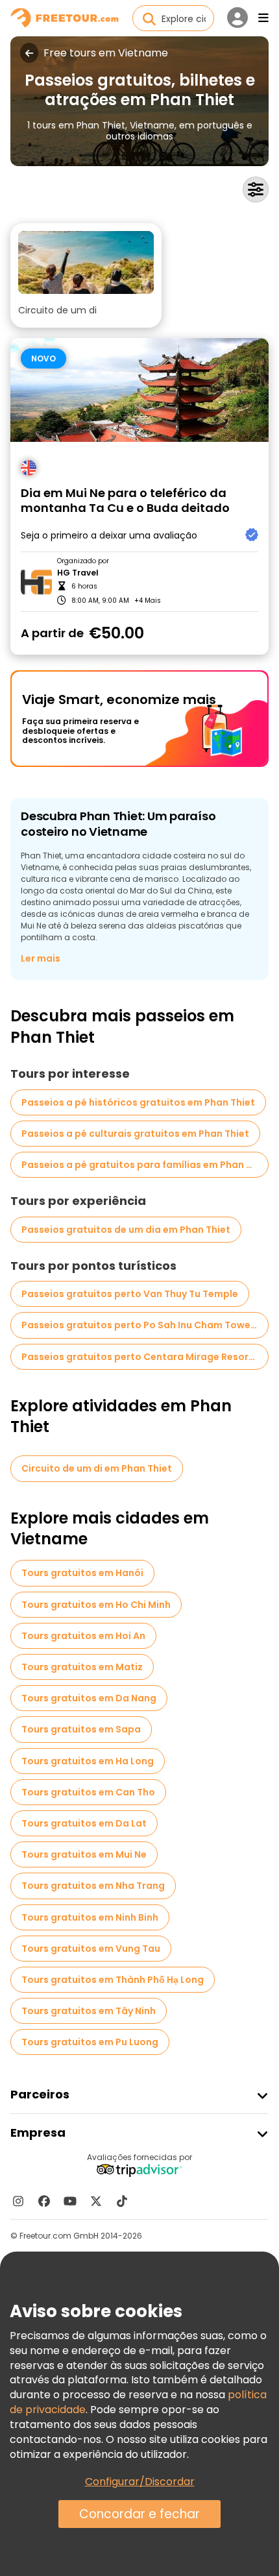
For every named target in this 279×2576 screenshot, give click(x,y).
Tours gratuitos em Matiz (82, 1667)
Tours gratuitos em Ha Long (88, 1761)
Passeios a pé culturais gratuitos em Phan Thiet (135, 1134)
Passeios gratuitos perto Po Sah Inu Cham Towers (140, 1325)
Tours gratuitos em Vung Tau (91, 1949)
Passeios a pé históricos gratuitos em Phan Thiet (138, 1102)
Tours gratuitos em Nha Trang (93, 1886)
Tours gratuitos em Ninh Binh (90, 1917)
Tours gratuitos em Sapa (81, 1729)
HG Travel (78, 573)
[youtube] (70, 2201)
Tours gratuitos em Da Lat (84, 1823)
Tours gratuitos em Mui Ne (84, 1854)
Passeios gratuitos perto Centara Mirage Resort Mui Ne (145, 1357)
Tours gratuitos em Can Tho (88, 1792)
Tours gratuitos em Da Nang (89, 1698)
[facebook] (44, 2201)
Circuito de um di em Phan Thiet (97, 1468)
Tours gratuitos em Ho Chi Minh (96, 1605)
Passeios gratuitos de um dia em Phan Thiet (126, 1230)
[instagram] (18, 2201)
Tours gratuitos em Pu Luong (90, 2042)
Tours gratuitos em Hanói (82, 1573)
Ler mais (41, 958)
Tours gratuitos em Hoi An (83, 1636)
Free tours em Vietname (106, 53)
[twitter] (96, 2201)
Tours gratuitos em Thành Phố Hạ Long (113, 1980)
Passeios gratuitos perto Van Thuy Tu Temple (130, 1294)
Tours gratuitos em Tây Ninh (89, 2011)
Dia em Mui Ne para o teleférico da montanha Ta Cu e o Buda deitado (125, 501)
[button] (86, 275)
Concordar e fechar (139, 2514)
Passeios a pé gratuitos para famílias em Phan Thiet (145, 1165)
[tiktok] (122, 2201)
